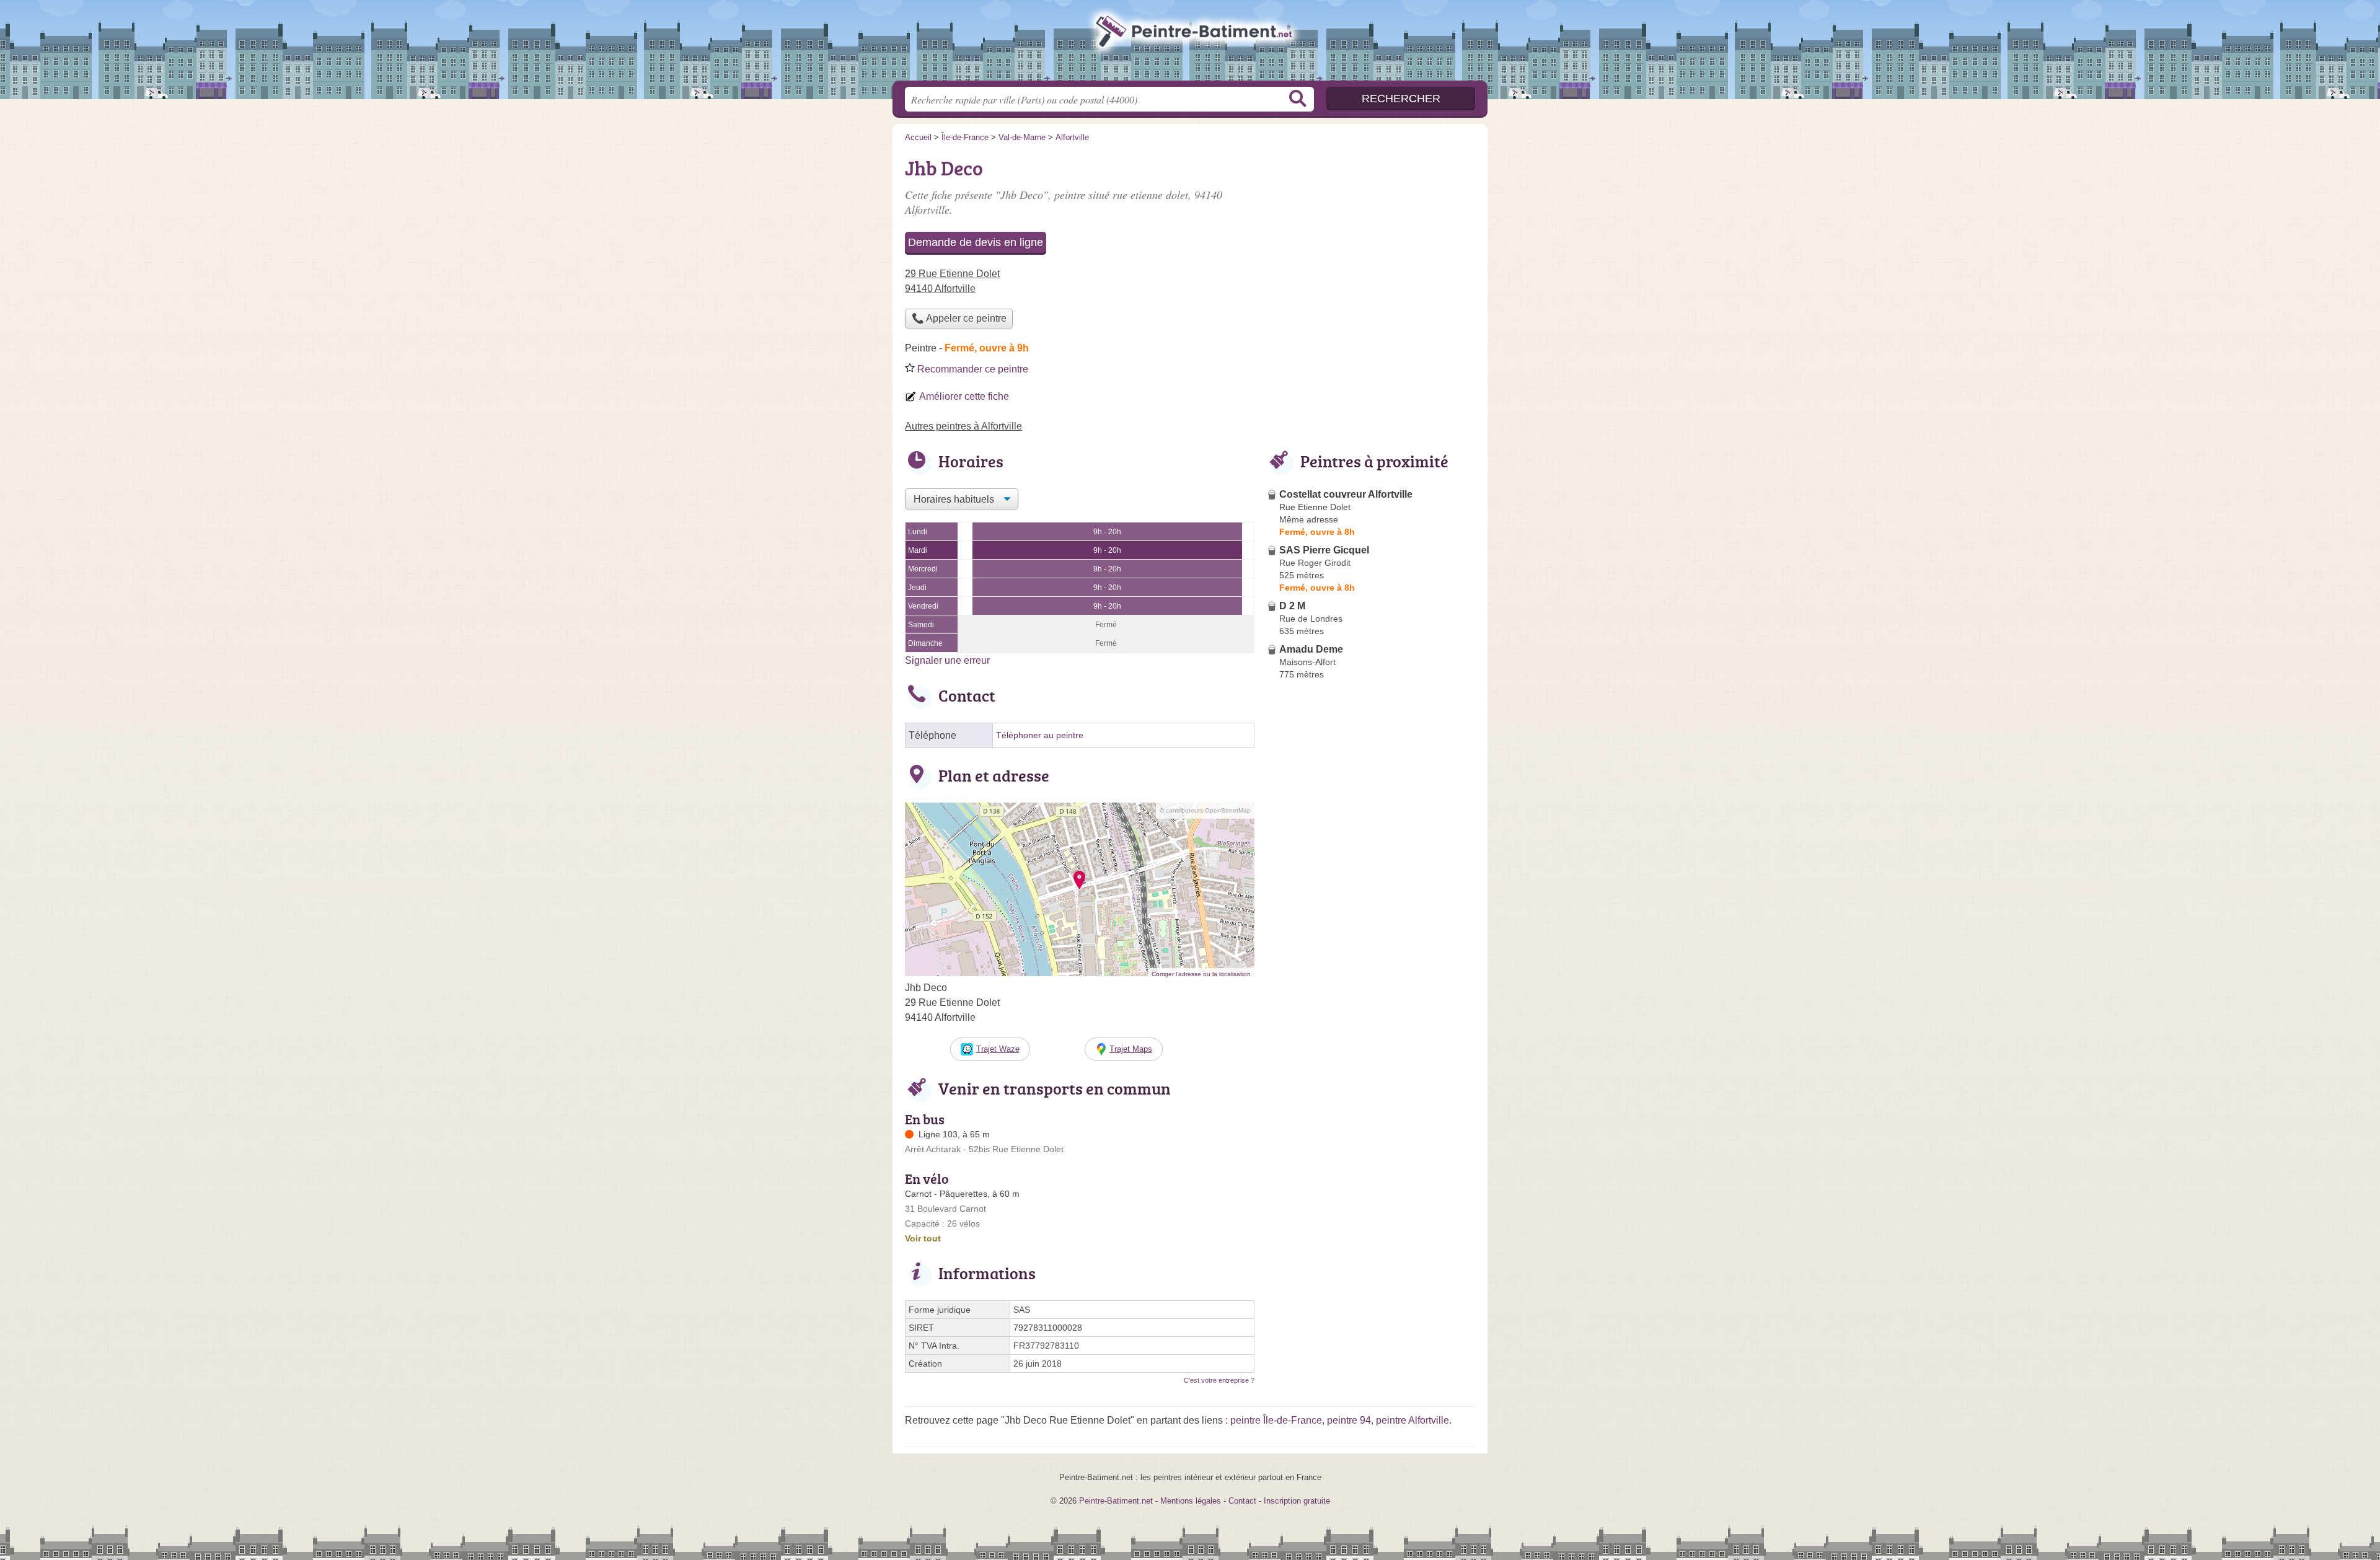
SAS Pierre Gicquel (1324, 550)
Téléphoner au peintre (1040, 735)
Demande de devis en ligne (976, 242)
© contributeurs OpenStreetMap (1205, 810)
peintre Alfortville (1413, 1420)
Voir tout (923, 1238)
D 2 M (1292, 606)
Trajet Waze (998, 1049)
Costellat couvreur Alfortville (1346, 494)
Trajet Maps (1131, 1049)
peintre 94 (1349, 1420)
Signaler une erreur (947, 660)
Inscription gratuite (1297, 1501)
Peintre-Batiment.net (1190, 44)
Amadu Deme (1311, 649)
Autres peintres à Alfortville (963, 426)
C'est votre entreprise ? (1219, 1380)
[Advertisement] (1371, 973)
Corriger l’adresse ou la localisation (1201, 974)
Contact (1242, 1501)
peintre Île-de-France (1276, 1420)
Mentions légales (1191, 1501)
